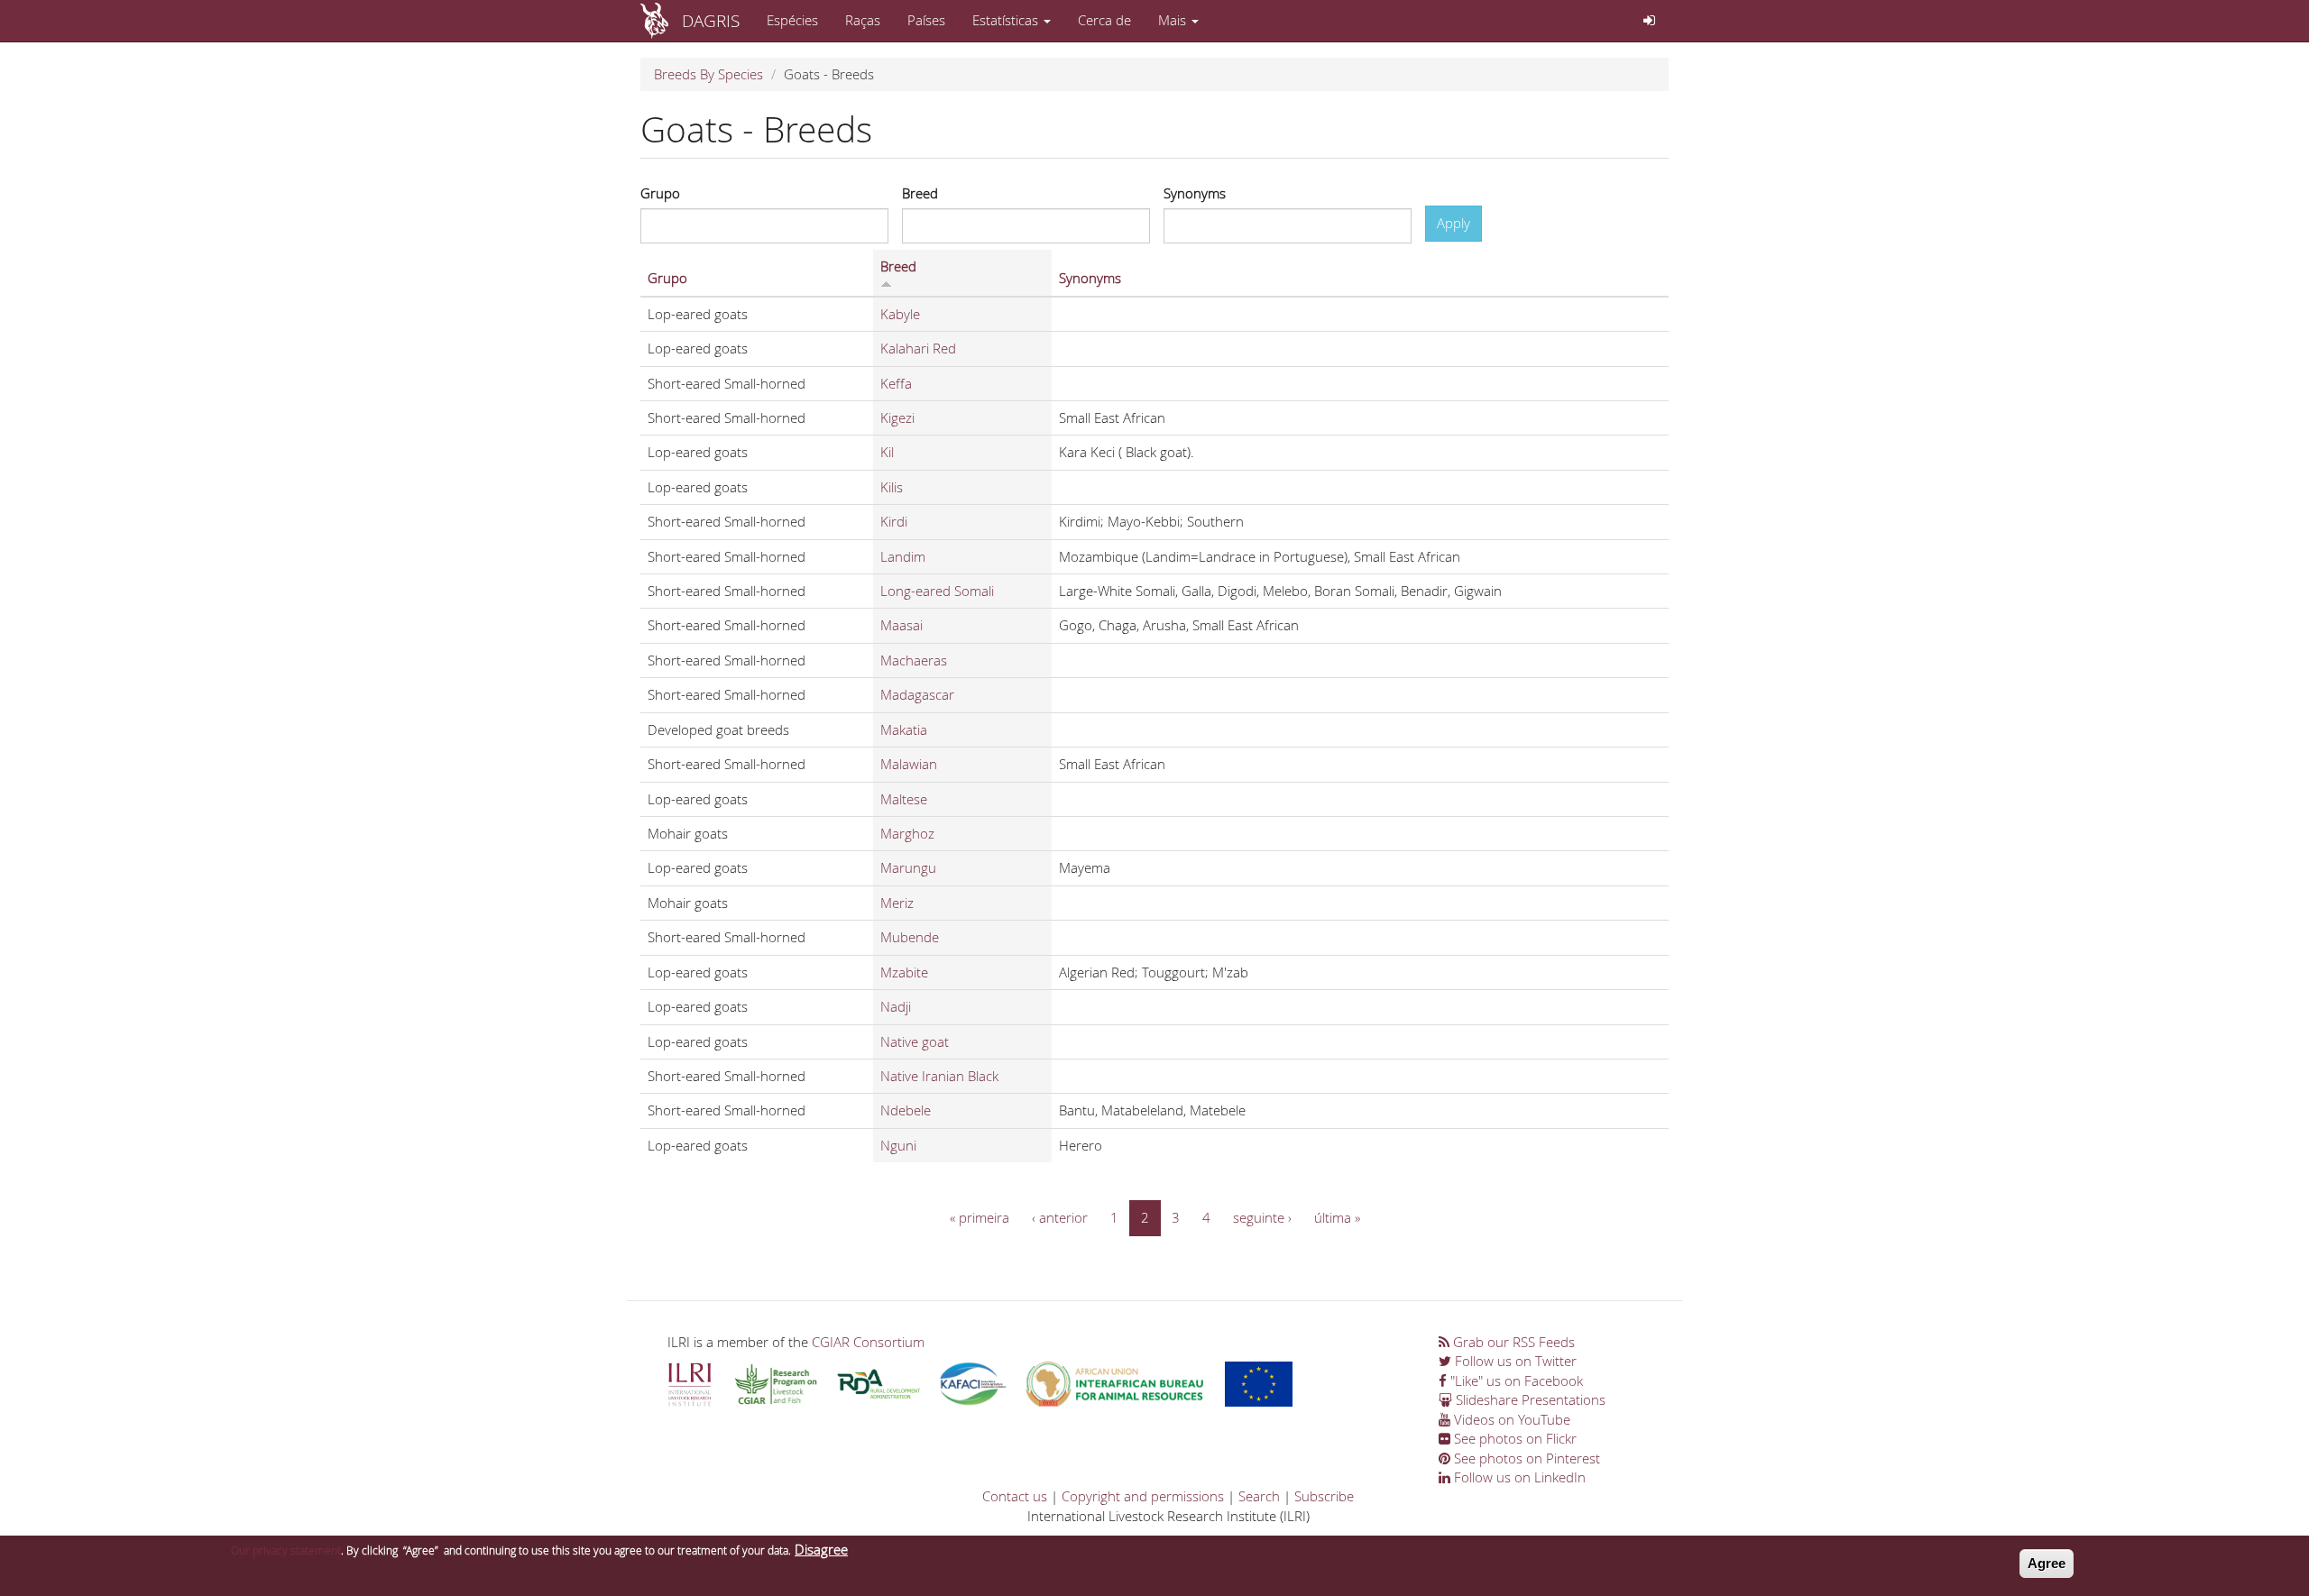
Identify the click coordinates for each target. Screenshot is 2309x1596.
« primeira (980, 1217)
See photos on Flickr (1513, 1438)
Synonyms (1195, 193)
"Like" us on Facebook (1515, 1380)
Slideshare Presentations (1529, 1399)
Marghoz (907, 833)
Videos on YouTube (1510, 1419)
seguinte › (1262, 1217)
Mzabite (904, 972)
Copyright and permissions (1143, 1496)
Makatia (904, 729)
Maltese (904, 799)
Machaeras (914, 660)
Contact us (1015, 1496)
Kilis (892, 487)
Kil (887, 452)
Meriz (897, 903)
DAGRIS (711, 20)
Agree (2047, 1563)
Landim (903, 556)
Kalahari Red (918, 348)
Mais (1174, 20)
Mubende (910, 937)
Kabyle (900, 314)
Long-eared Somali (937, 591)
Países (926, 20)
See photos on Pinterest (1525, 1458)
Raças (863, 20)
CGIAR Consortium (868, 1342)
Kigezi (897, 417)
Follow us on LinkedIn (1518, 1477)
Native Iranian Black (939, 1076)
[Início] (661, 21)
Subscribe (1324, 1496)
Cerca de (1104, 20)
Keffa (896, 383)
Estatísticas (1007, 20)
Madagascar (917, 694)
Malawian (909, 764)
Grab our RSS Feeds (1512, 1342)
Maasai (902, 625)
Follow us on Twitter (1514, 1361)
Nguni (898, 1145)
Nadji (896, 1006)
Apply (1453, 223)
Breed (920, 193)
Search (1259, 1496)
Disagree (821, 1549)
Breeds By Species (708, 74)
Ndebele (906, 1110)
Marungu (908, 867)
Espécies (792, 20)
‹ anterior (1060, 1217)
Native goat (915, 1041)
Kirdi (894, 521)
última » (1337, 1217)
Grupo (660, 193)
